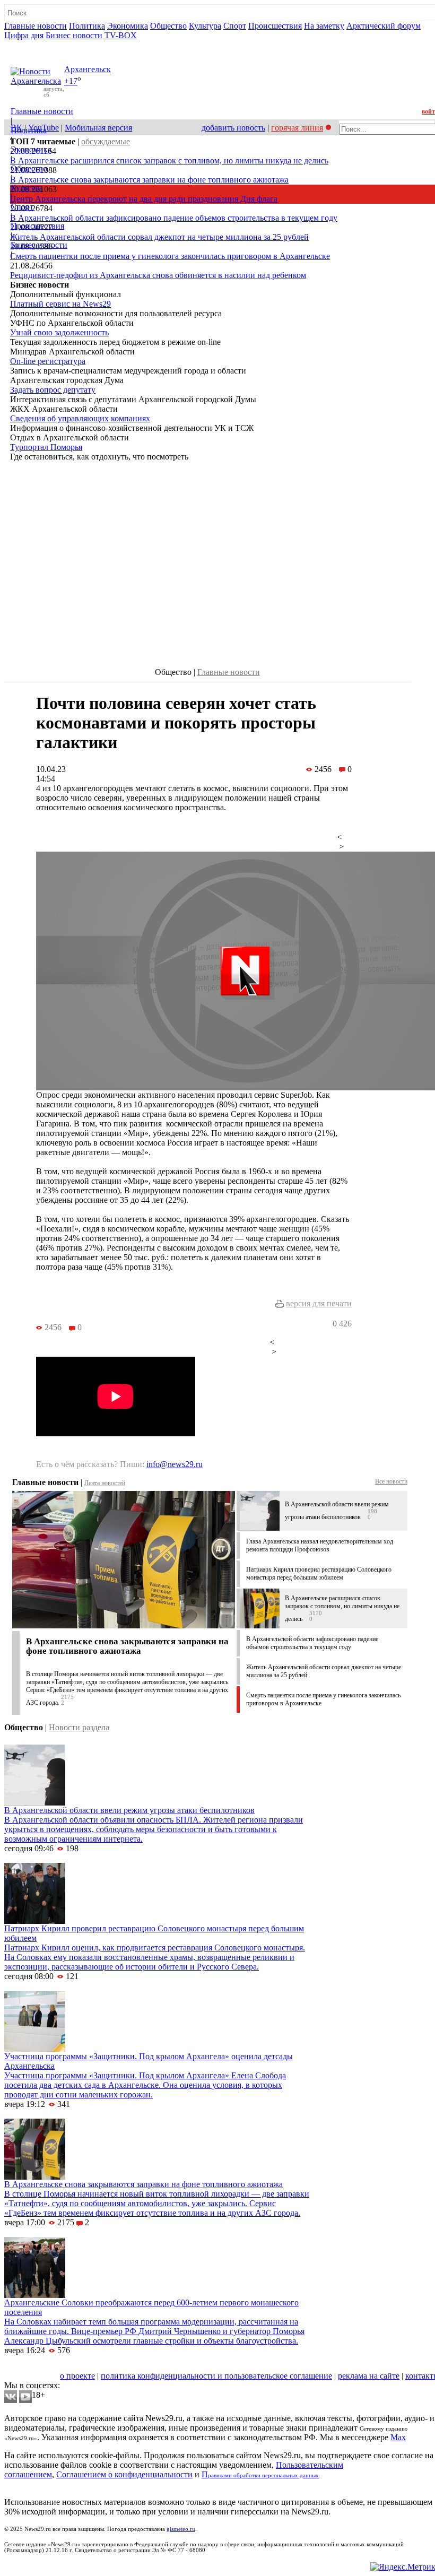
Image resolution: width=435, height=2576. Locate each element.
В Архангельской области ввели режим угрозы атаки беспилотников (129, 1810)
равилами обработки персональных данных (263, 2475)
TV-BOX (121, 35)
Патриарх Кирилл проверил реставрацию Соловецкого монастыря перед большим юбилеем (319, 1573)
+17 (71, 81)
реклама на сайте (369, 2376)
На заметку (324, 26)
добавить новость (233, 128)
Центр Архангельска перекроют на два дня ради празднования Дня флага (144, 199)
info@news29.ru (175, 1464)
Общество (168, 26)
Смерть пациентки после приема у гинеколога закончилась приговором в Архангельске (170, 256)
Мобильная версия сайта (52, 2366)
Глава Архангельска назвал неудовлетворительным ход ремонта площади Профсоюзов (320, 1545)
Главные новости (36, 26)
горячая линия (297, 128)
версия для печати (319, 1303)
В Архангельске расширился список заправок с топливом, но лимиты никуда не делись (169, 161)
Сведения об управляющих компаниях (80, 418)
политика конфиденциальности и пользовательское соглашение (216, 2376)
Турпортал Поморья (46, 447)
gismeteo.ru (181, 2529)
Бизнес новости (74, 35)
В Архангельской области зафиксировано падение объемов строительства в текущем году (174, 218)
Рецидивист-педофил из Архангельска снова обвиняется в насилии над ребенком (158, 275)
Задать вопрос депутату (53, 390)
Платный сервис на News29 (60, 304)
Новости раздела (79, 1727)
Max (398, 2437)
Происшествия (275, 26)
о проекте (77, 2376)
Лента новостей (105, 1483)
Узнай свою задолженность (59, 332)
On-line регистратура (48, 361)
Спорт (235, 26)
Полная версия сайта (45, 45)
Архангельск (88, 69)
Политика (87, 26)
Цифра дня (24, 35)
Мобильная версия (98, 128)
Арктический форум (384, 26)
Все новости (391, 1481)
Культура (205, 26)
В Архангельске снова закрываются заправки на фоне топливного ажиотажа (149, 180)
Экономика (128, 26)
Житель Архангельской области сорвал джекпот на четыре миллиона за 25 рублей (159, 237)
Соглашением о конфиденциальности (124, 2474)
